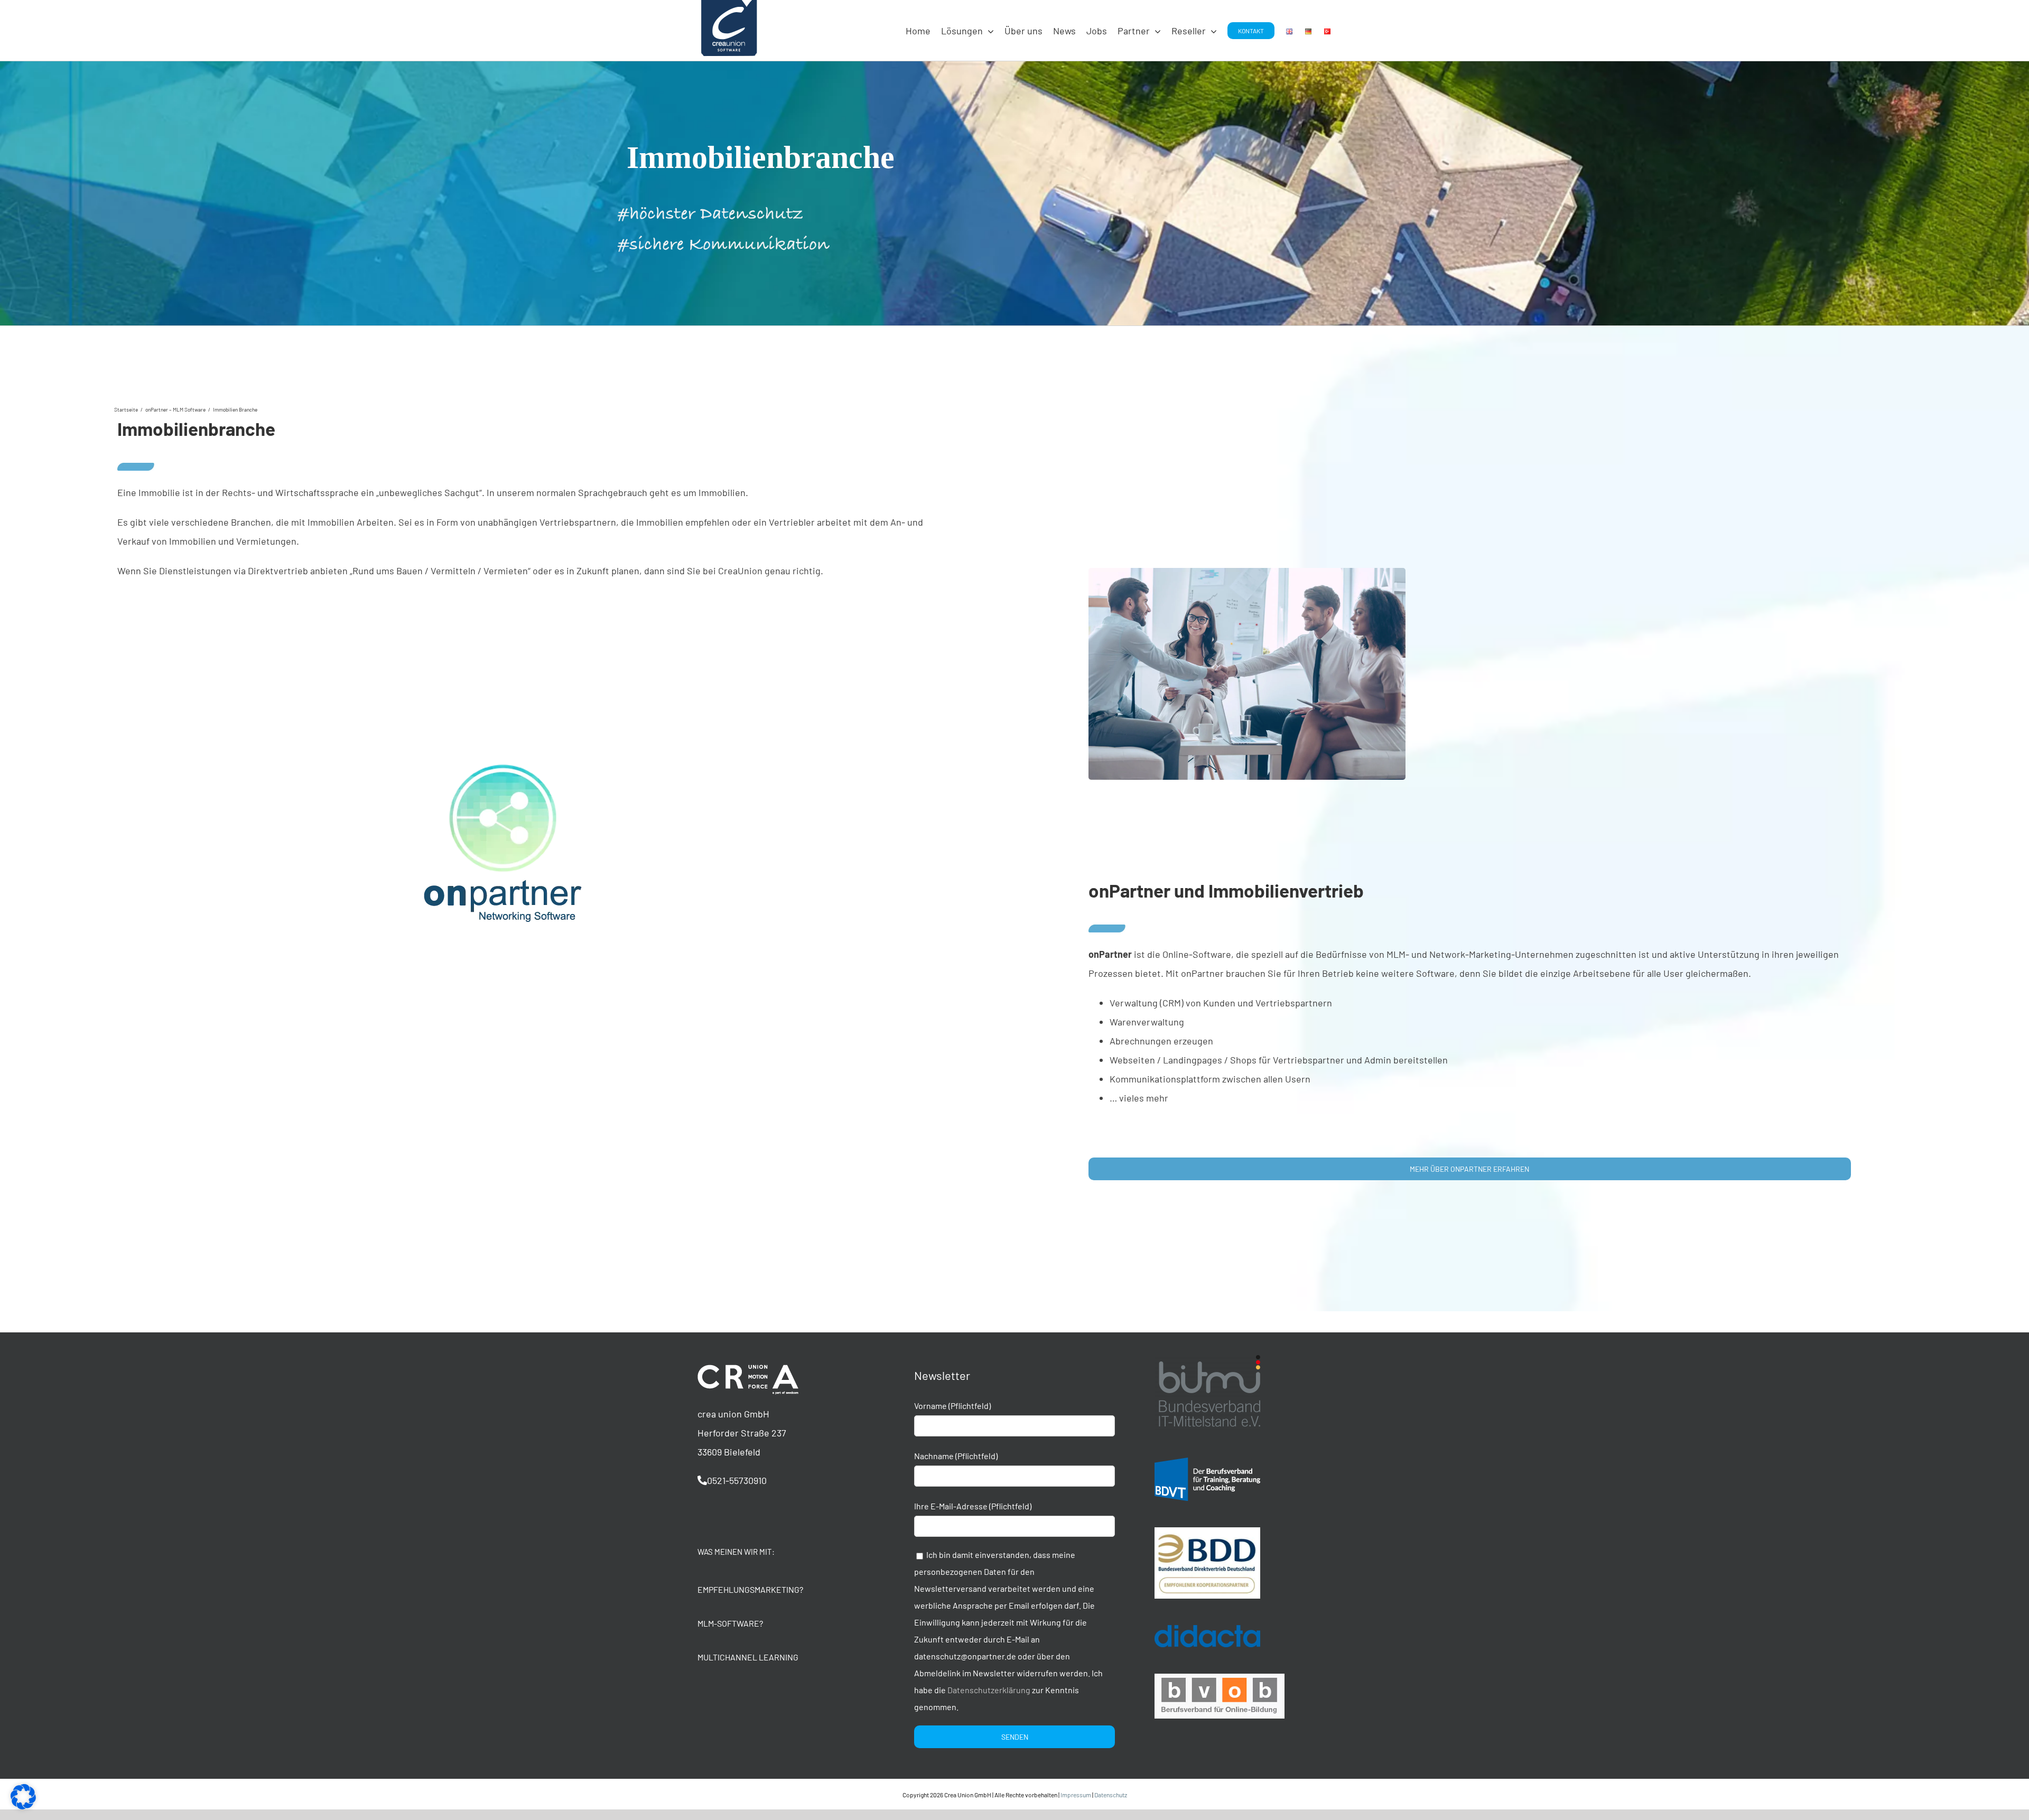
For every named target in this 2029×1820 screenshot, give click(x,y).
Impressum (1076, 1795)
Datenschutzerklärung (989, 1690)
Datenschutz (1111, 1795)
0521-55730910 (737, 1480)
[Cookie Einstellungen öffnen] (23, 1806)
